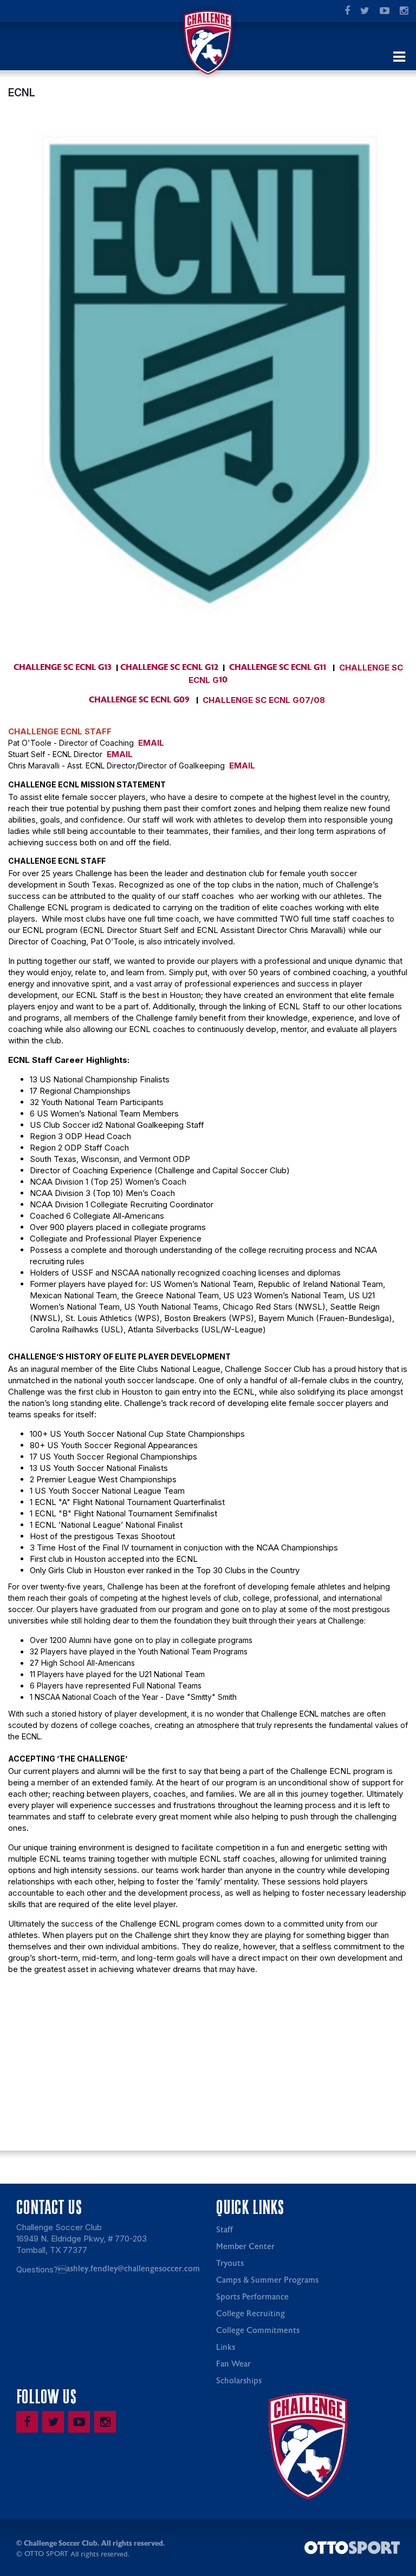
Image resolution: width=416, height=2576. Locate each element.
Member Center (245, 2247)
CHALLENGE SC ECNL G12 (169, 667)
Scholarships (239, 2381)
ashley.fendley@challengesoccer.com (133, 2269)
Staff (225, 2230)
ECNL (22, 93)
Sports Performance (252, 2297)
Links (226, 2347)
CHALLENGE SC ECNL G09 (139, 700)
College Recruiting (251, 2314)
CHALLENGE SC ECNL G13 (63, 667)
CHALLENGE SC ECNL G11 (278, 667)
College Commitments (258, 2331)
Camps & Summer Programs (267, 2280)
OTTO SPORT (46, 2554)
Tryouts (230, 2263)
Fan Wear (233, 2364)
